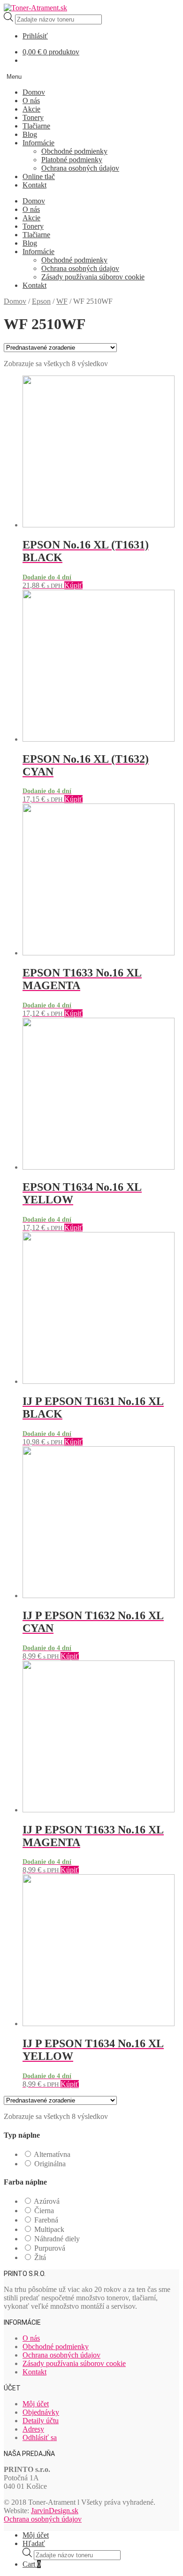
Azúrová (47, 2201)
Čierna (44, 2211)
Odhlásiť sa (40, 2437)
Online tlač (39, 176)
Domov (34, 92)
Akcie (31, 109)
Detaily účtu (41, 2421)
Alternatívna (52, 2154)
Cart (32, 2564)
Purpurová (50, 2248)
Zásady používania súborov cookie (93, 277)
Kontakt (34, 185)
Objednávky (41, 2412)
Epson (41, 301)
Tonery (33, 117)
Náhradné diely (57, 2239)
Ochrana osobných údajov (80, 168)
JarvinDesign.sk (55, 2511)
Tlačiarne (36, 126)
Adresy (33, 2429)
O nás (31, 101)
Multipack (49, 2229)
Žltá (40, 2257)
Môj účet (36, 2404)
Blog (30, 134)
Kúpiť (73, 585)
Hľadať (34, 2543)
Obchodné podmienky (74, 151)
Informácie (38, 143)
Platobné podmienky (72, 160)
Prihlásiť (35, 36)
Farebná (46, 2220)
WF (62, 301)
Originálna (50, 2164)
